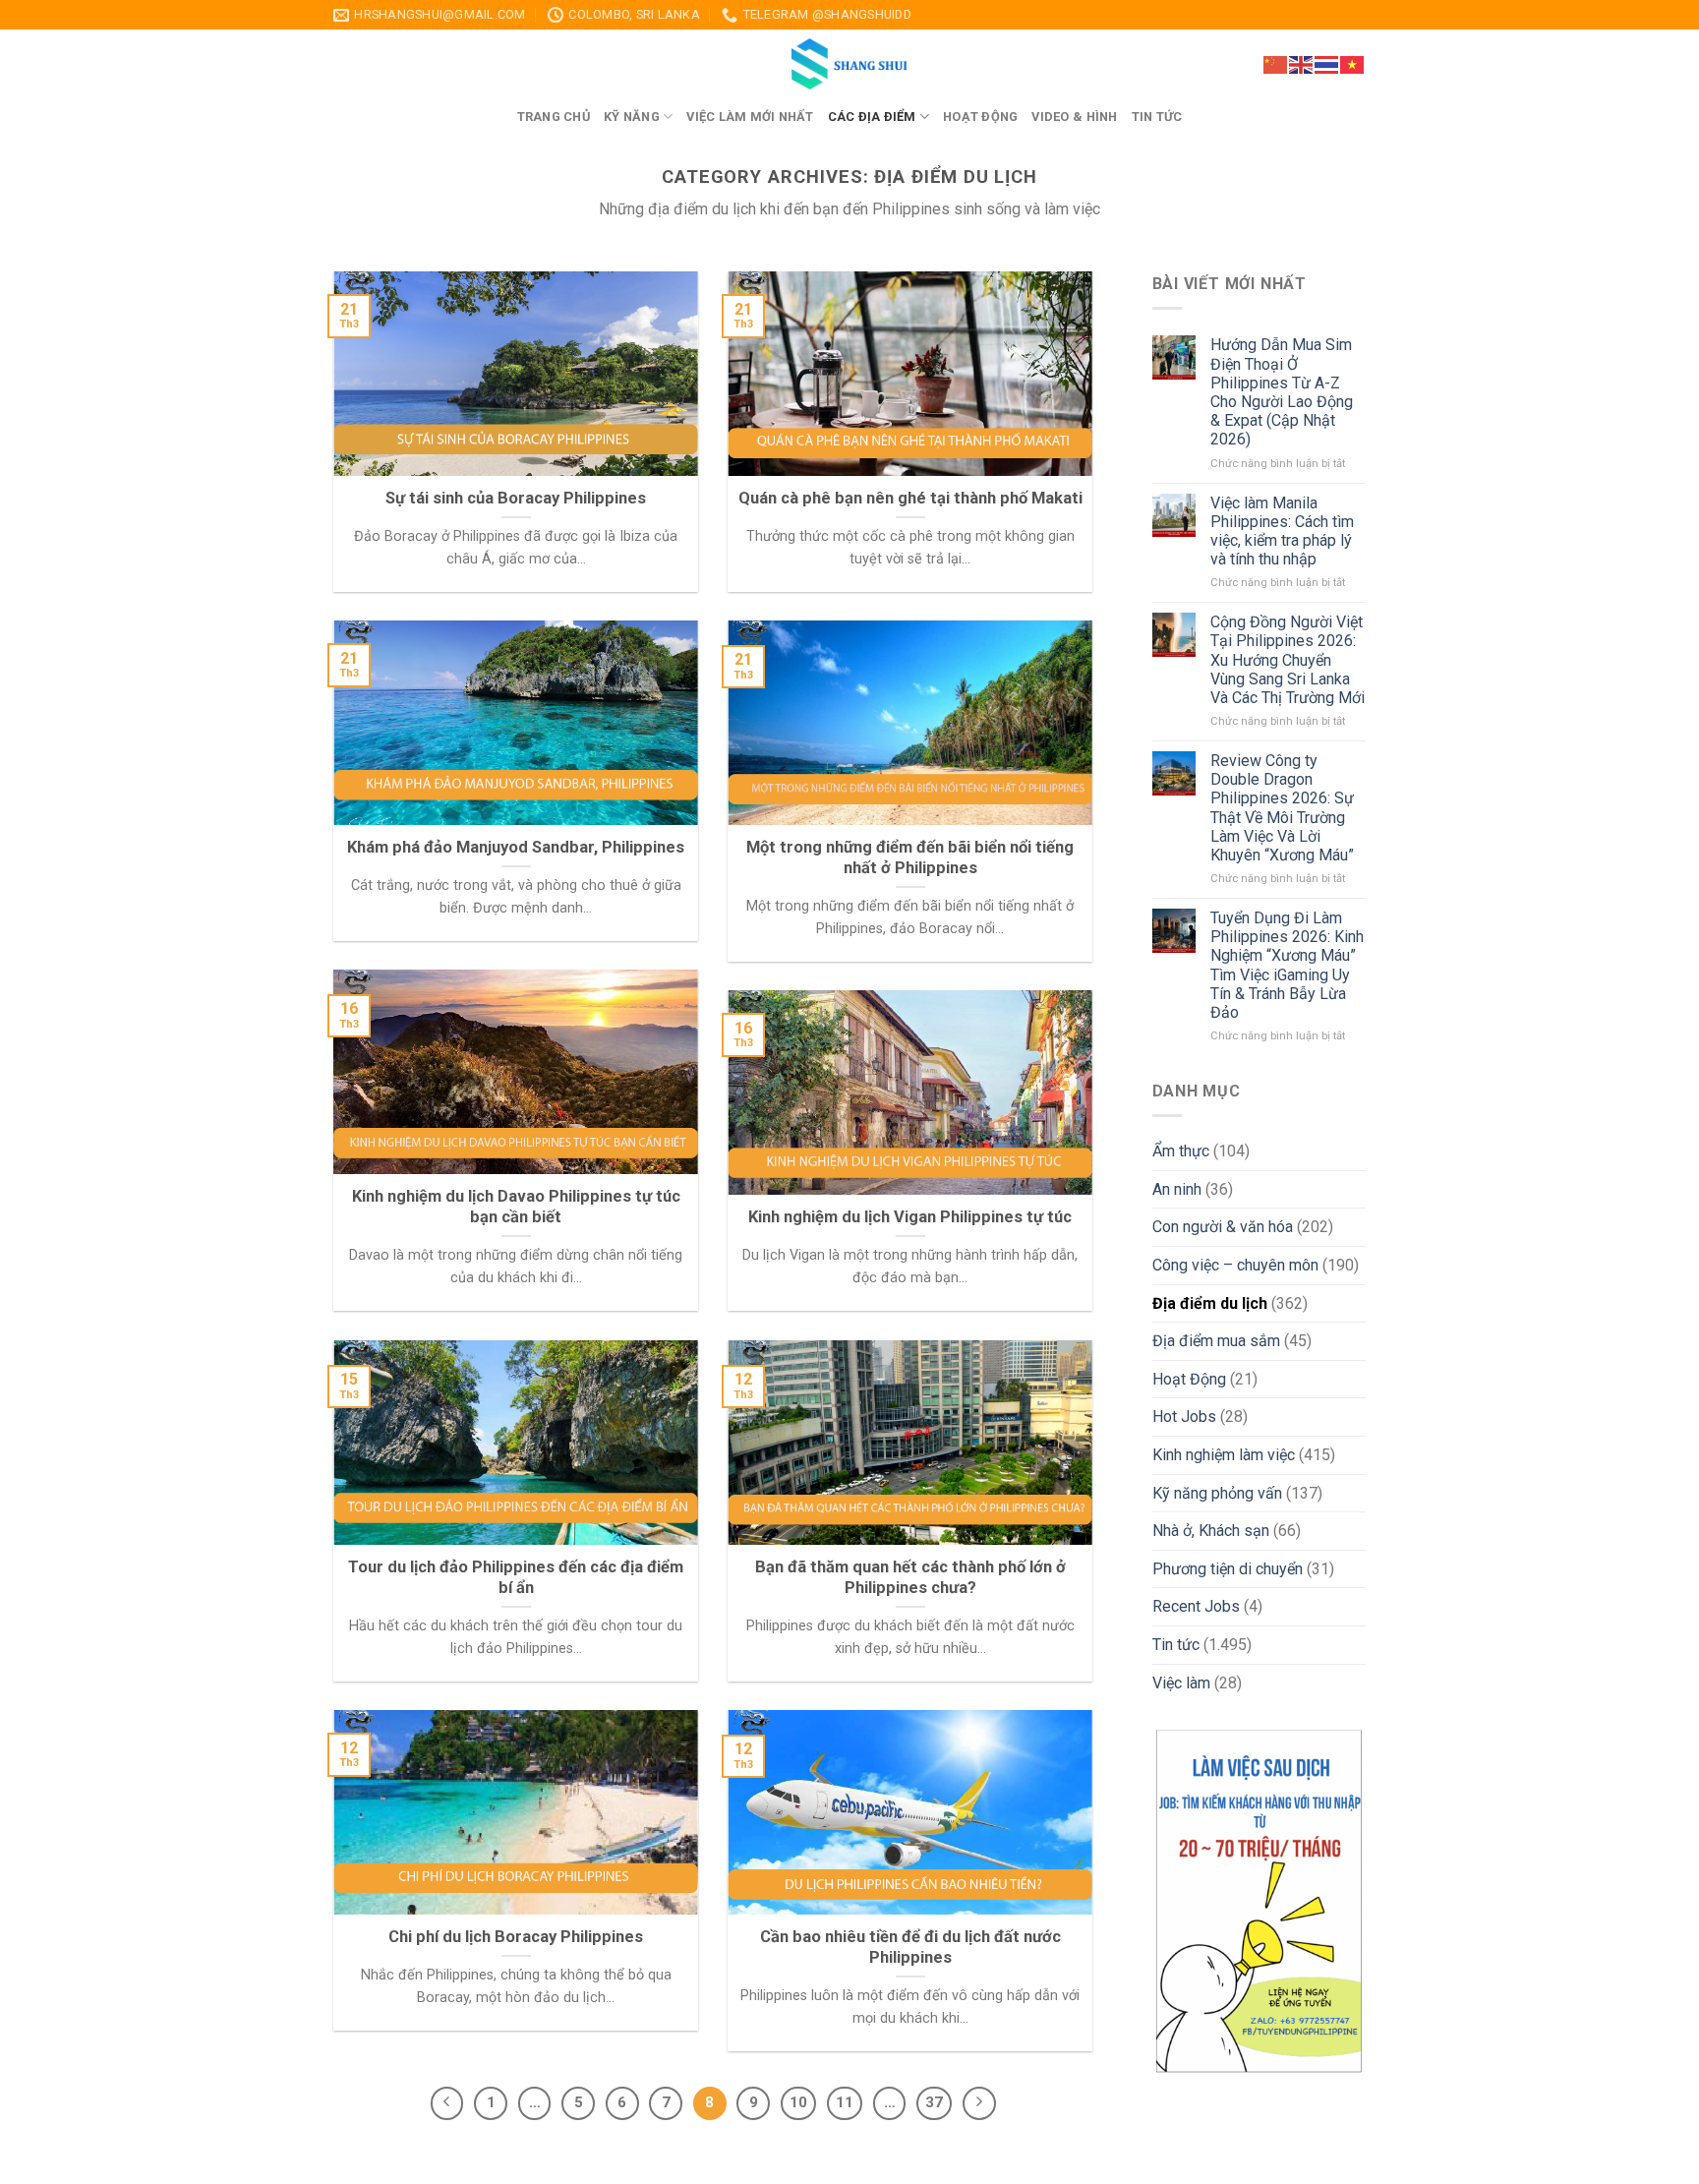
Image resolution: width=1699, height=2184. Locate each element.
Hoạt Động (1189, 1379)
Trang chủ (554, 117)
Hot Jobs (1184, 1417)
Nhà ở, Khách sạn (1211, 1531)
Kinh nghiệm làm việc (1224, 1455)
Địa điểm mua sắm (1216, 1341)
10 (798, 2102)
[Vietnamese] (1353, 63)
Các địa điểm (872, 117)
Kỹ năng (632, 117)
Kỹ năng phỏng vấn (1217, 1493)
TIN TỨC (1157, 117)
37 (934, 2102)
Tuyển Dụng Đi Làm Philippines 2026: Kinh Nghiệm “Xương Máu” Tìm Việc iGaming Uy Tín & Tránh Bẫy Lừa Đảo (1287, 965)
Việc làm (1181, 1683)
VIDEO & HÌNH (1074, 117)
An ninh (1177, 1189)
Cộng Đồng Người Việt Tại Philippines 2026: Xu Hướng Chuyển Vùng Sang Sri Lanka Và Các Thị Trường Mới (1288, 660)
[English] (1302, 63)
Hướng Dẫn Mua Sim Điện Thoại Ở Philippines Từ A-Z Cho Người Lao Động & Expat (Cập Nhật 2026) (1282, 392)
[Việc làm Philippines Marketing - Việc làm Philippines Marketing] (849, 64)
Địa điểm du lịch (1210, 1303)
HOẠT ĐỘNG (980, 117)
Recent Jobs (1196, 1606)
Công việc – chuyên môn (1235, 1265)
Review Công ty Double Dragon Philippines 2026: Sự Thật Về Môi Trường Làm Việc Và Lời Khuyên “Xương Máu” (1282, 808)
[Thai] (1327, 63)
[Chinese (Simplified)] (1276, 63)
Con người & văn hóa (1223, 1227)
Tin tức (1176, 1645)
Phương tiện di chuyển (1228, 1569)
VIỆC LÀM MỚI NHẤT (750, 117)
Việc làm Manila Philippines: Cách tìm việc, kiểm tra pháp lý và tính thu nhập (1282, 531)
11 (845, 2102)
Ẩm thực (1181, 1151)
